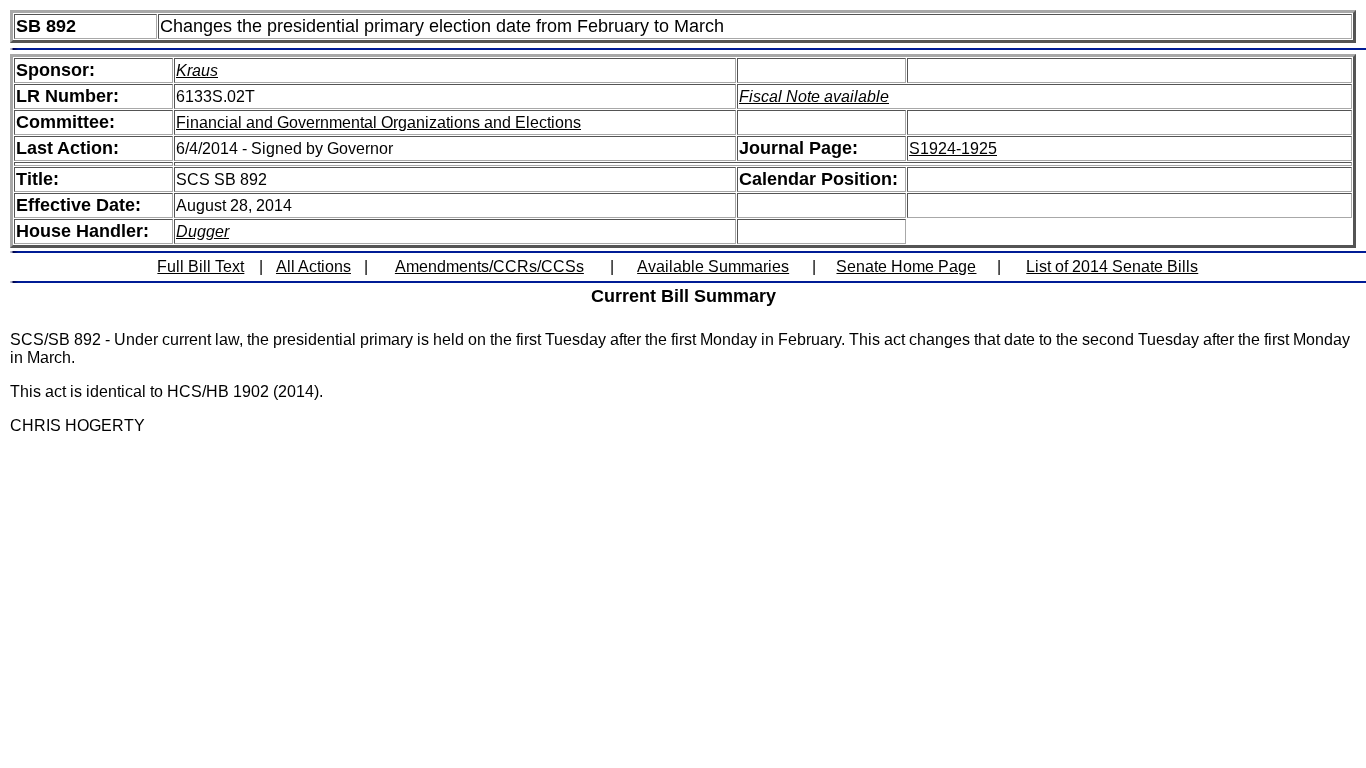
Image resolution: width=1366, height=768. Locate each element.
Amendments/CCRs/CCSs (489, 266)
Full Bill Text (200, 266)
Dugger (202, 231)
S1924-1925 (953, 148)
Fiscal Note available (814, 96)
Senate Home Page (906, 266)
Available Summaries (713, 266)
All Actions (313, 266)
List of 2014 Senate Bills (1112, 266)
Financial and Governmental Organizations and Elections (378, 122)
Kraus (197, 70)
